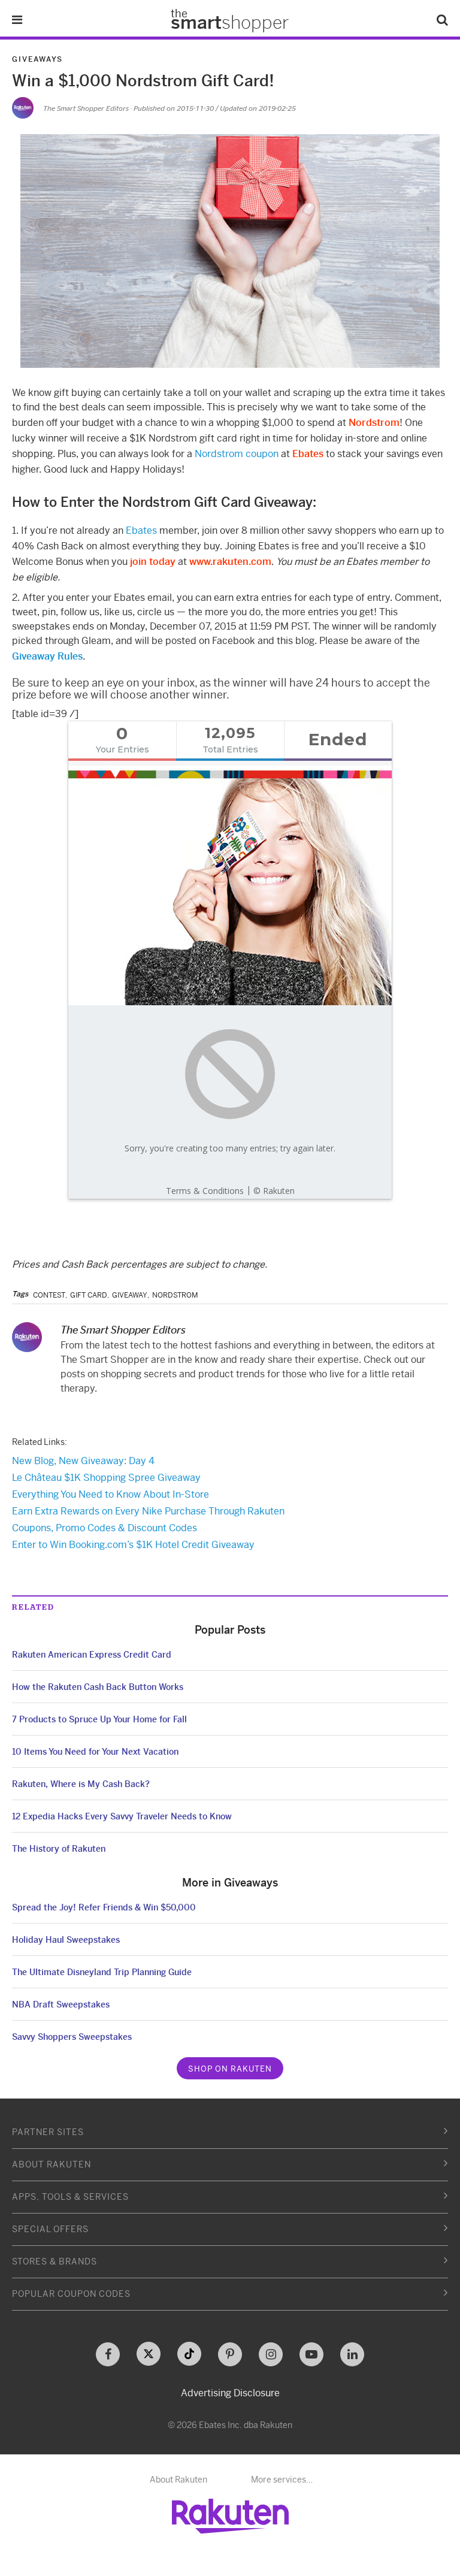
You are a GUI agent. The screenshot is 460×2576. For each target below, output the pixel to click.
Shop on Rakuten (230, 2069)
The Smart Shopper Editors (86, 108)
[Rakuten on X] (149, 2354)
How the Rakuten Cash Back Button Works (98, 1687)
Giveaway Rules (47, 656)
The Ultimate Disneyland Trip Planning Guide (102, 1972)
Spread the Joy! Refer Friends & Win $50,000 (104, 1907)
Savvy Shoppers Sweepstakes (72, 2037)
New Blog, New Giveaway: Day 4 (83, 1461)
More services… (282, 2480)
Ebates (308, 454)
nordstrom (175, 1295)
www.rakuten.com (230, 562)
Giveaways (37, 59)
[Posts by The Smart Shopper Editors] (23, 108)
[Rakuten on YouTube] (311, 2354)
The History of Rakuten (59, 1849)
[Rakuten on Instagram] (271, 2354)
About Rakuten (178, 2480)
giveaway (130, 1295)
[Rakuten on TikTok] (189, 2354)
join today (153, 562)
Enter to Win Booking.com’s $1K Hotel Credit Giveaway (133, 1545)
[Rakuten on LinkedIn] (352, 2354)
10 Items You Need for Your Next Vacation (95, 1752)
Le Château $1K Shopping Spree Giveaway (106, 1478)
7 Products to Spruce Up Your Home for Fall (99, 1719)
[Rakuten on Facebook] (108, 2354)
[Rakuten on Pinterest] (230, 2354)
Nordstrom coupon (237, 454)
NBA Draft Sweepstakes (61, 2004)
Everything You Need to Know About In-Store (111, 1494)
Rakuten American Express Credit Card (92, 1655)
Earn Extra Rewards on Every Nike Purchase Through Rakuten (148, 1511)
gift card (89, 1295)
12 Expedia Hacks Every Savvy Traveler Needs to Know (122, 1816)
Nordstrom (374, 423)
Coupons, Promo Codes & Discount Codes (105, 1528)
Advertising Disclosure (230, 2393)
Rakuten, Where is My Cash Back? (81, 1784)
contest (49, 1295)
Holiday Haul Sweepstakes (66, 1940)
